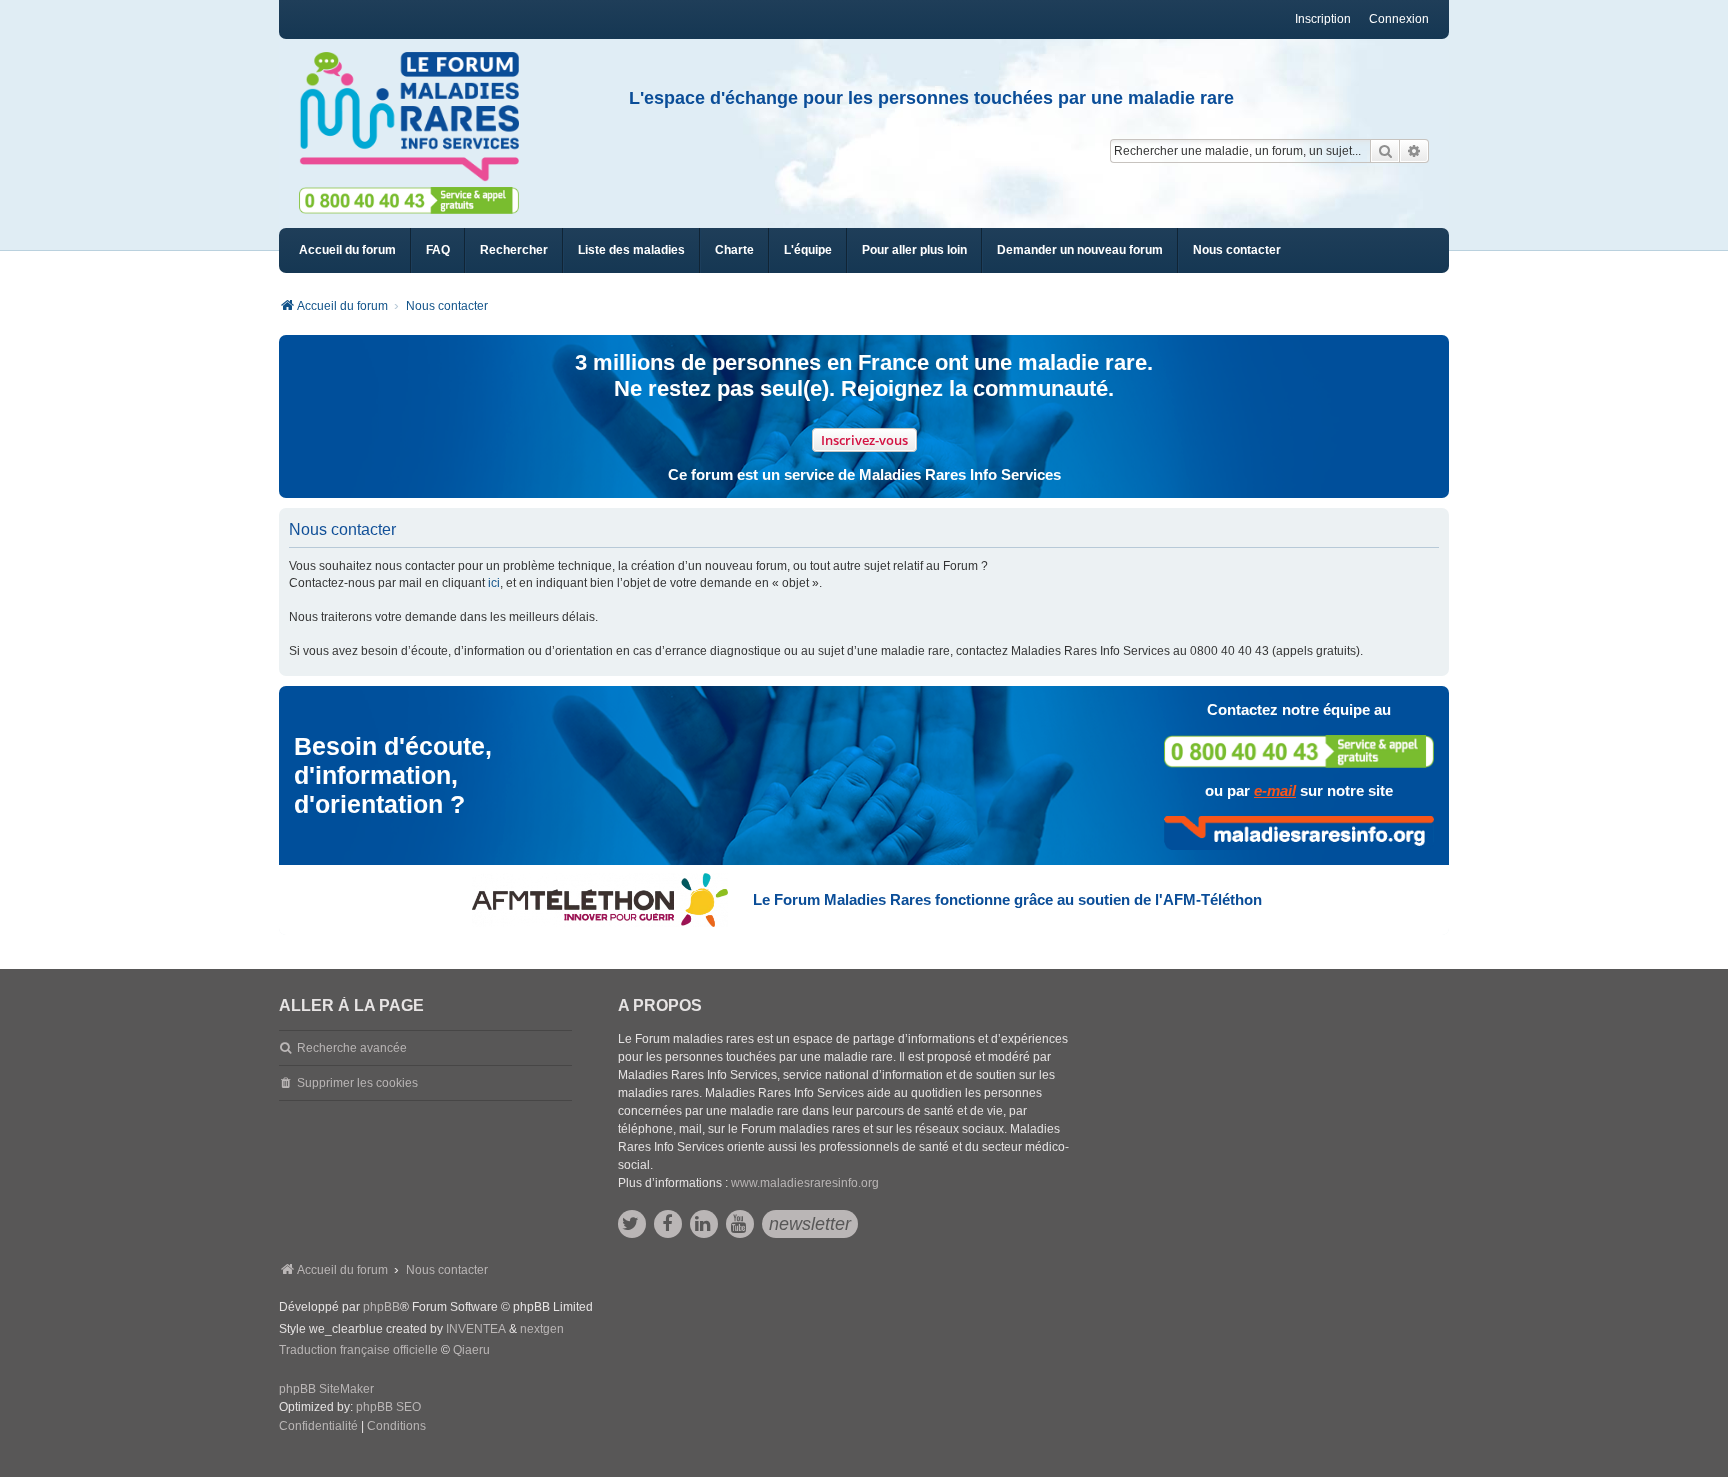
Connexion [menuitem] (1399, 19)
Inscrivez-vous (864, 440)
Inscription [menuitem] (1323, 19)
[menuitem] (631, 250)
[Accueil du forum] (418, 117)
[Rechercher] (1385, 151)
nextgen (542, 1329)
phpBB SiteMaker (326, 1389)
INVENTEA (476, 1329)
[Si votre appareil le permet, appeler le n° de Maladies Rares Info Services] (1299, 751)
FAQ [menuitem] (438, 250)
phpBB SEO (388, 1407)
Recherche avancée (352, 1048)
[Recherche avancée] (1414, 151)
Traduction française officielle (358, 1350)
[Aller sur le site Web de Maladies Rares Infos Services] (1299, 833)
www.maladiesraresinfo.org (805, 1183)
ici (494, 583)
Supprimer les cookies (357, 1083)
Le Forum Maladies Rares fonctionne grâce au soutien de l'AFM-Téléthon (1007, 899)
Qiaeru (471, 1350)
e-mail (1275, 790)
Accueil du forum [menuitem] (347, 250)
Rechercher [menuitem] (514, 250)
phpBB (381, 1307)
